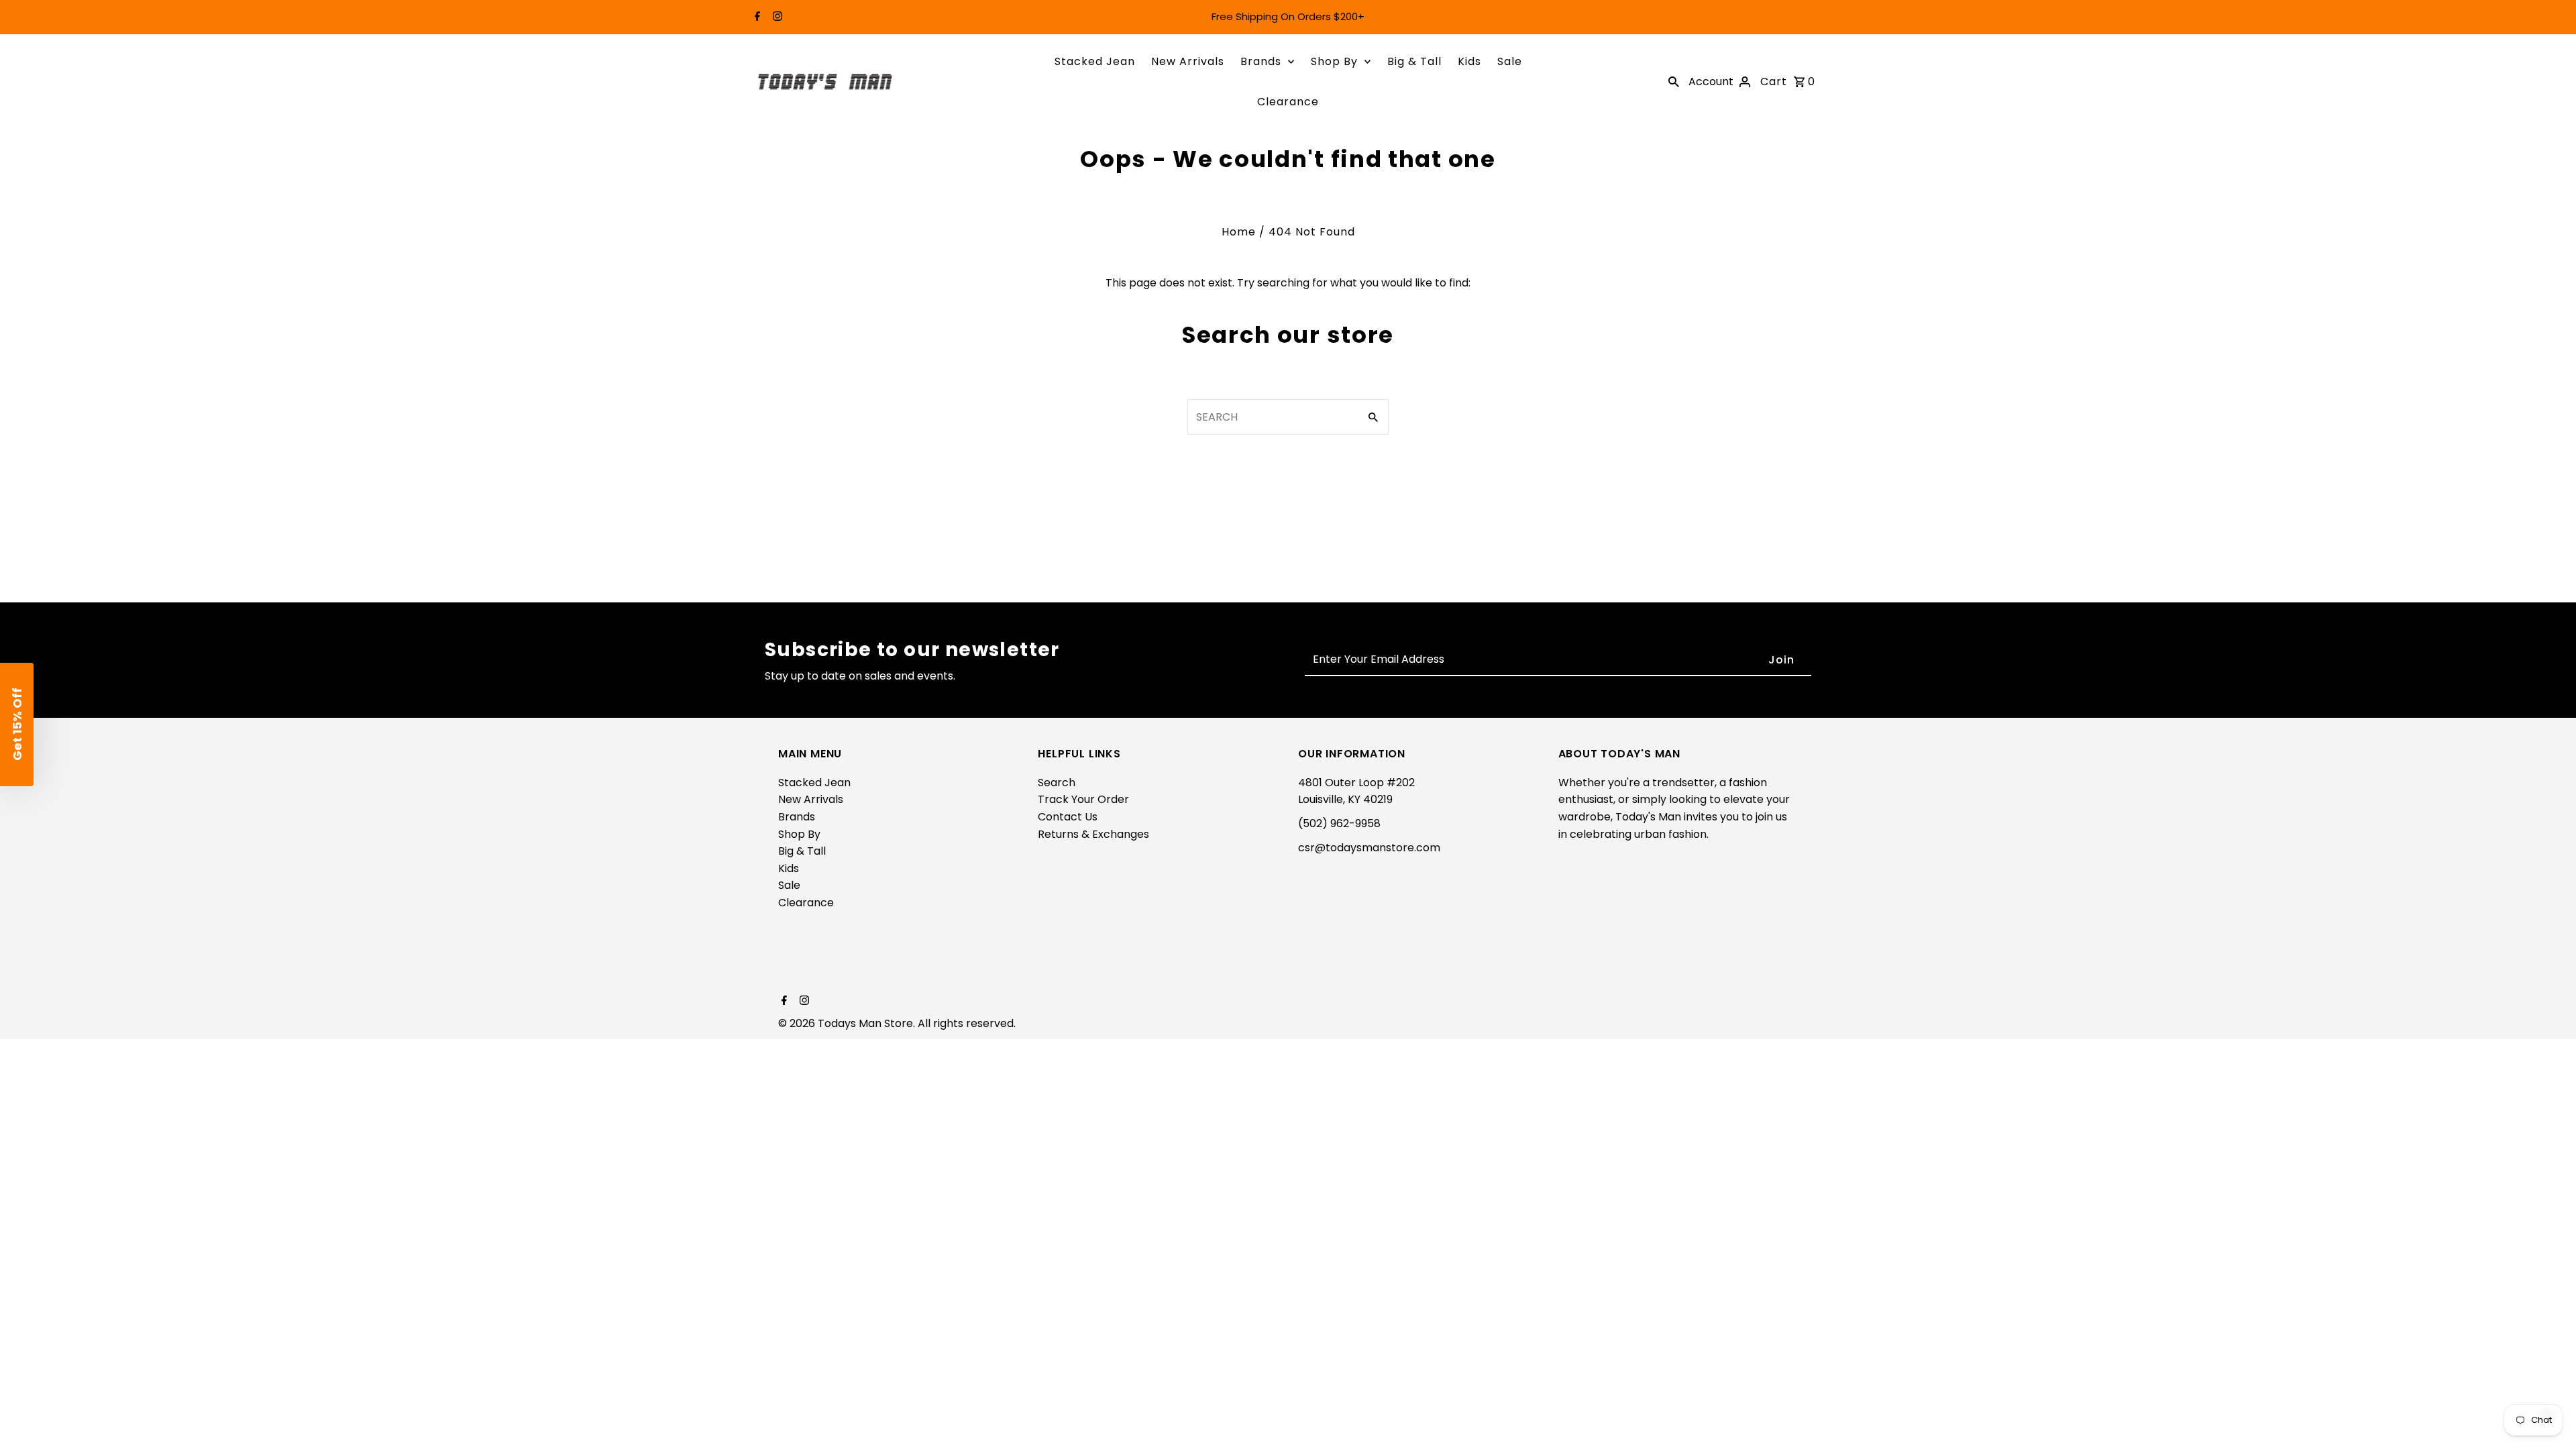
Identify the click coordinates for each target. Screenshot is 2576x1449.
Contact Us (1068, 817)
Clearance (1288, 102)
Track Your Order (1083, 799)
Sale (1510, 61)
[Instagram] (776, 17)
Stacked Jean (1095, 61)
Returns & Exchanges (1093, 834)
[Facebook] (756, 17)
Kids (1469, 61)
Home (1239, 232)
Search (1057, 783)
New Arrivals (1188, 61)
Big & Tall (1414, 61)
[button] (17, 724)
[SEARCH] (1674, 82)
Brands (1261, 61)
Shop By (1334, 61)
